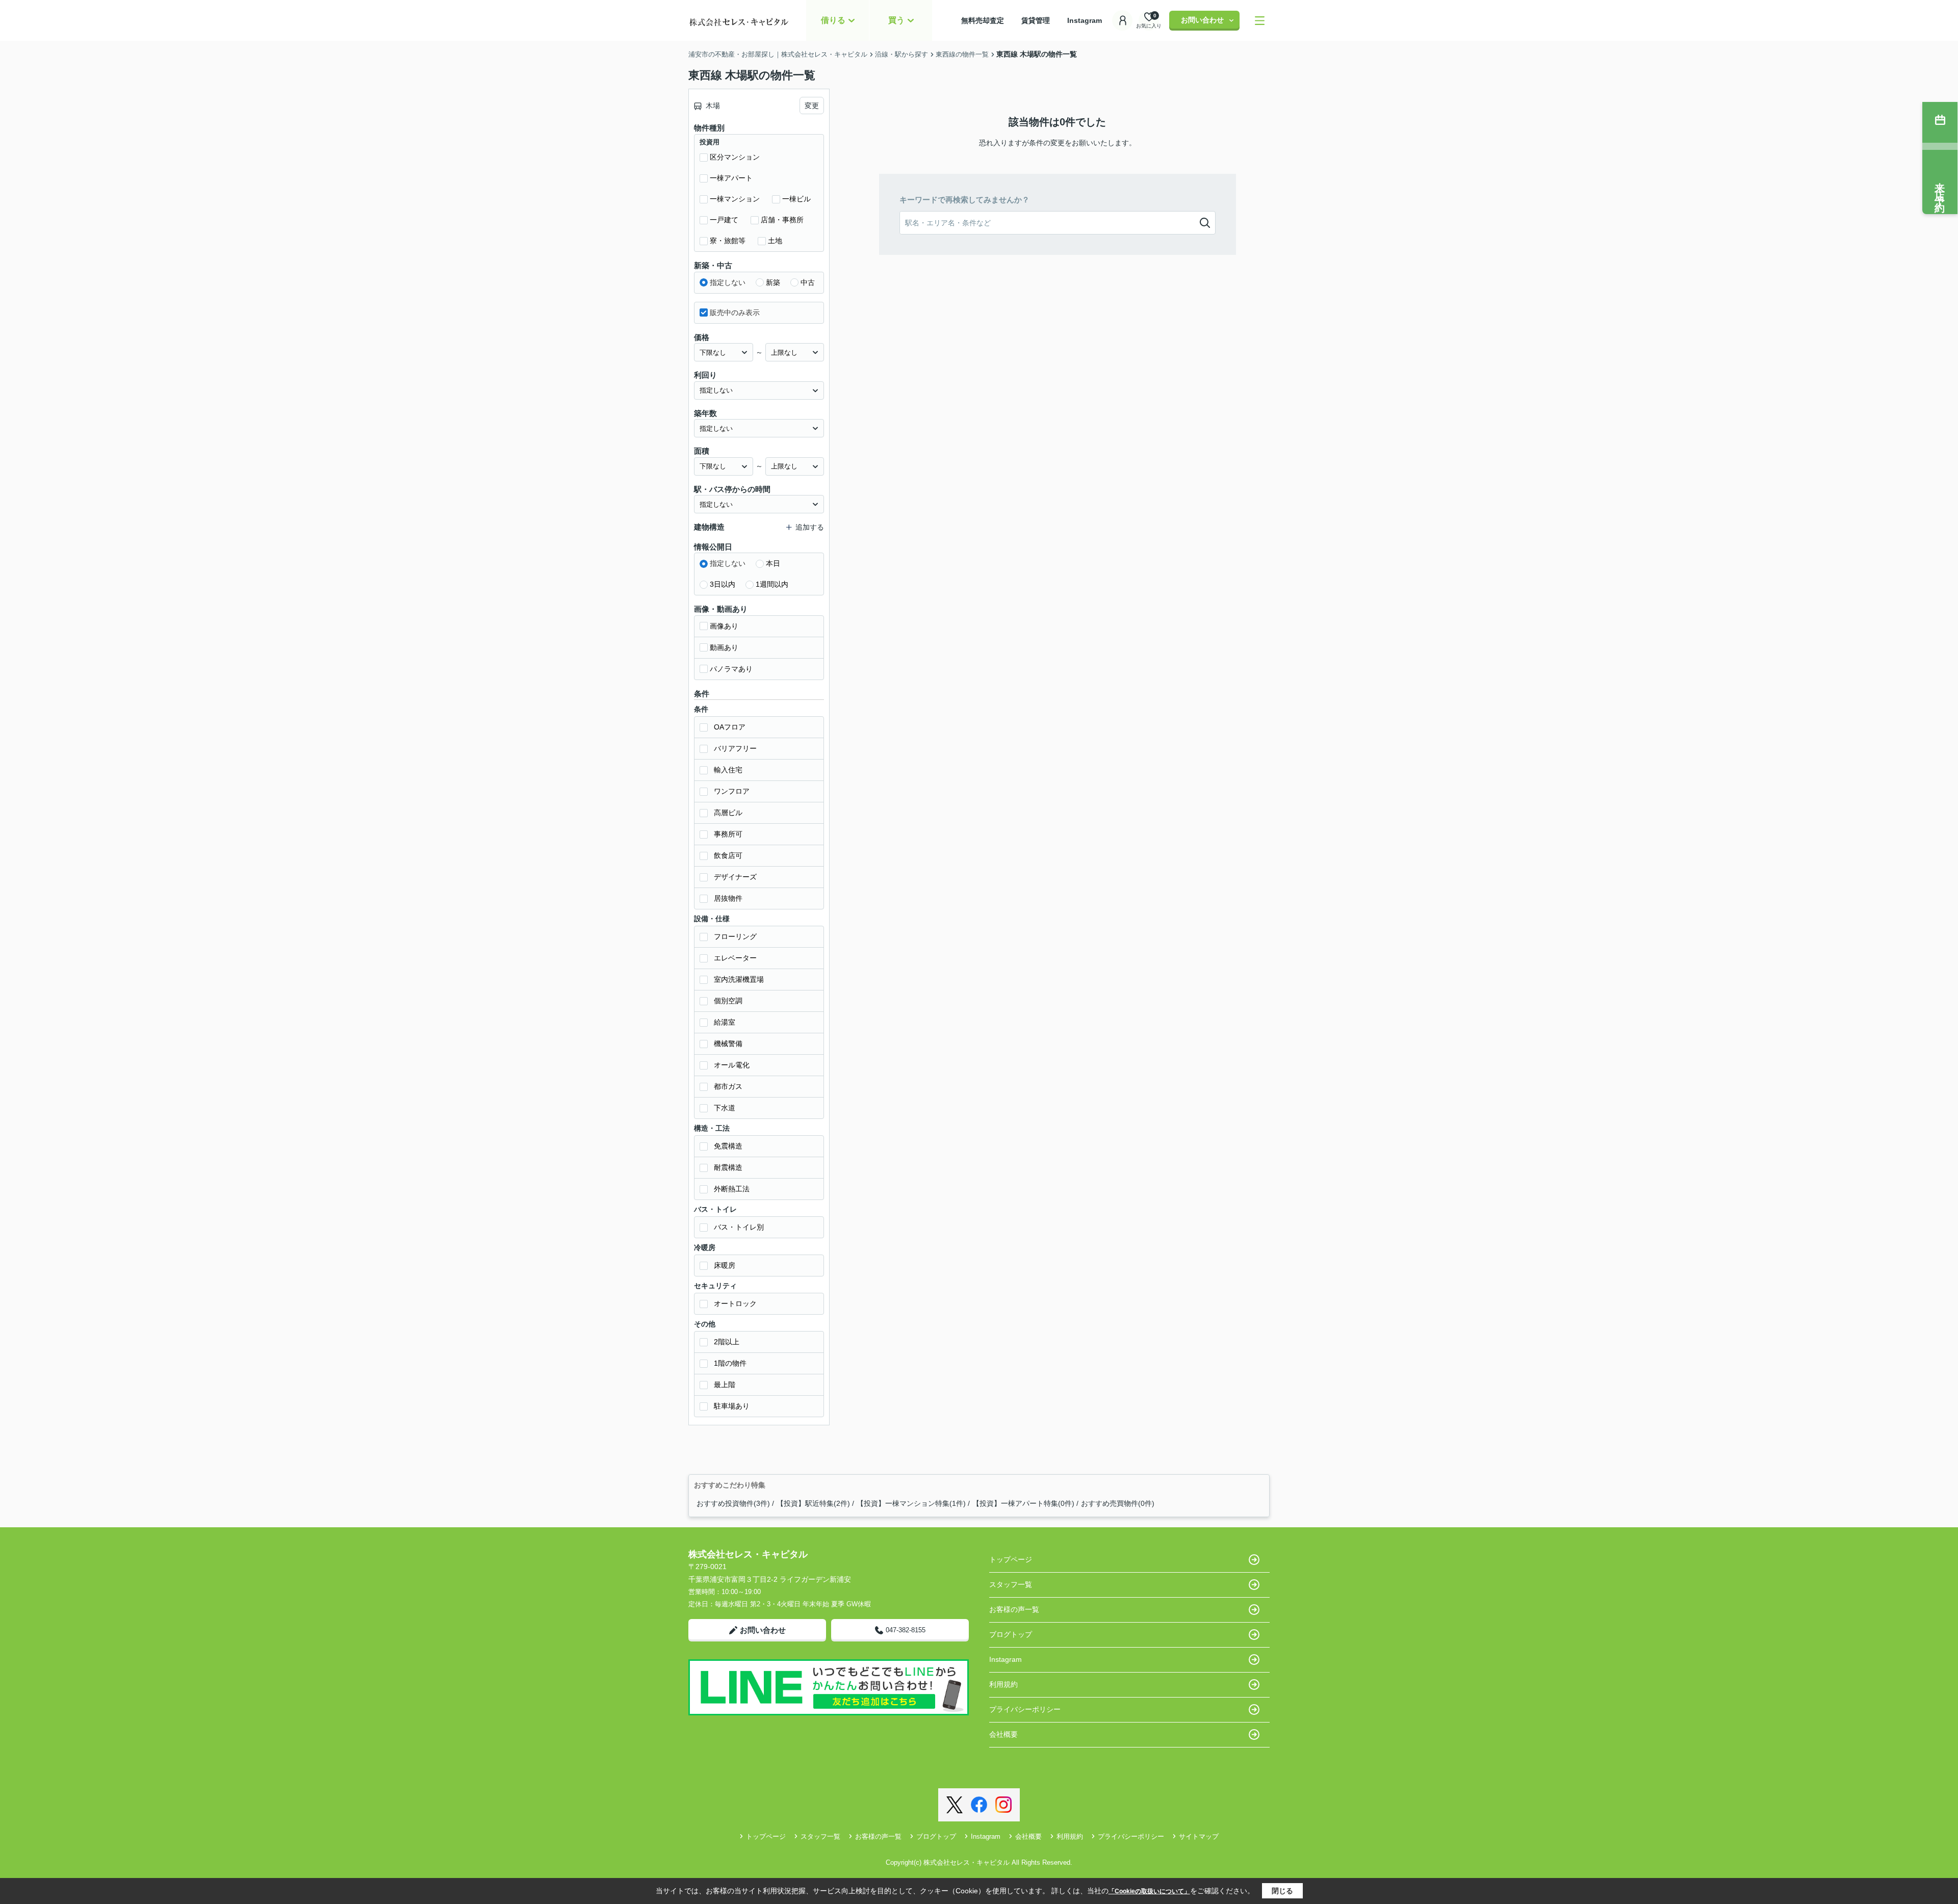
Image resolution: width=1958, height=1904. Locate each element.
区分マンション (735, 157)
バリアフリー (735, 748)
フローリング (735, 936)
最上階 (725, 1385)
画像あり (724, 626)
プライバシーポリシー (1025, 1709)
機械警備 (728, 1044)
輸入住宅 (728, 770)
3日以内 (723, 584)
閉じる (1282, 1891)
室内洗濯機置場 (739, 979)
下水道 (725, 1108)
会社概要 (1003, 1734)
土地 (775, 241)
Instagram (1085, 20)
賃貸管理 (1043, 20)
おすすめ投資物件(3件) (733, 1503)
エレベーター (735, 958)
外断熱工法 (732, 1189)
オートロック (735, 1303)
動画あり (724, 647)
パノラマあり (731, 669)
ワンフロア (732, 791)
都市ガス (728, 1086)
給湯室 (725, 1022)
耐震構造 (728, 1167)
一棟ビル (796, 199)
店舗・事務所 (782, 220)
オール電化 (732, 1065)
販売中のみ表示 (735, 312)
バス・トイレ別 (739, 1227)
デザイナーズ (735, 877)
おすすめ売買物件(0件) (1118, 1503)
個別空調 (728, 1001)
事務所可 (728, 834)
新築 (773, 282)
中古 (808, 282)
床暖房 (725, 1265)
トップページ (1011, 1559)
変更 (812, 106)
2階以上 (727, 1342)
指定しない (728, 282)
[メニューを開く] (1260, 21)
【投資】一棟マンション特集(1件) (911, 1503)
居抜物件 (728, 898)
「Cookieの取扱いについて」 (1149, 1891)
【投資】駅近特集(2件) (813, 1503)
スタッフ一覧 (1011, 1584)
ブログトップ (1011, 1634)
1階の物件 (730, 1363)
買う (896, 20)
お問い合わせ (1202, 20)
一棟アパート (731, 178)
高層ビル (728, 813)
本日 (773, 563)
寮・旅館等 (728, 241)
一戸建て (724, 220)
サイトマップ (1199, 1836)
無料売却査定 (990, 20)
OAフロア (730, 727)
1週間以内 (772, 584)
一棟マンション (735, 199)
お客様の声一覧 (1014, 1609)
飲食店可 (728, 855)
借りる (833, 20)
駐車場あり (732, 1406)
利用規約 (1003, 1684)
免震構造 (728, 1146)
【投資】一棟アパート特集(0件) (1023, 1503)
